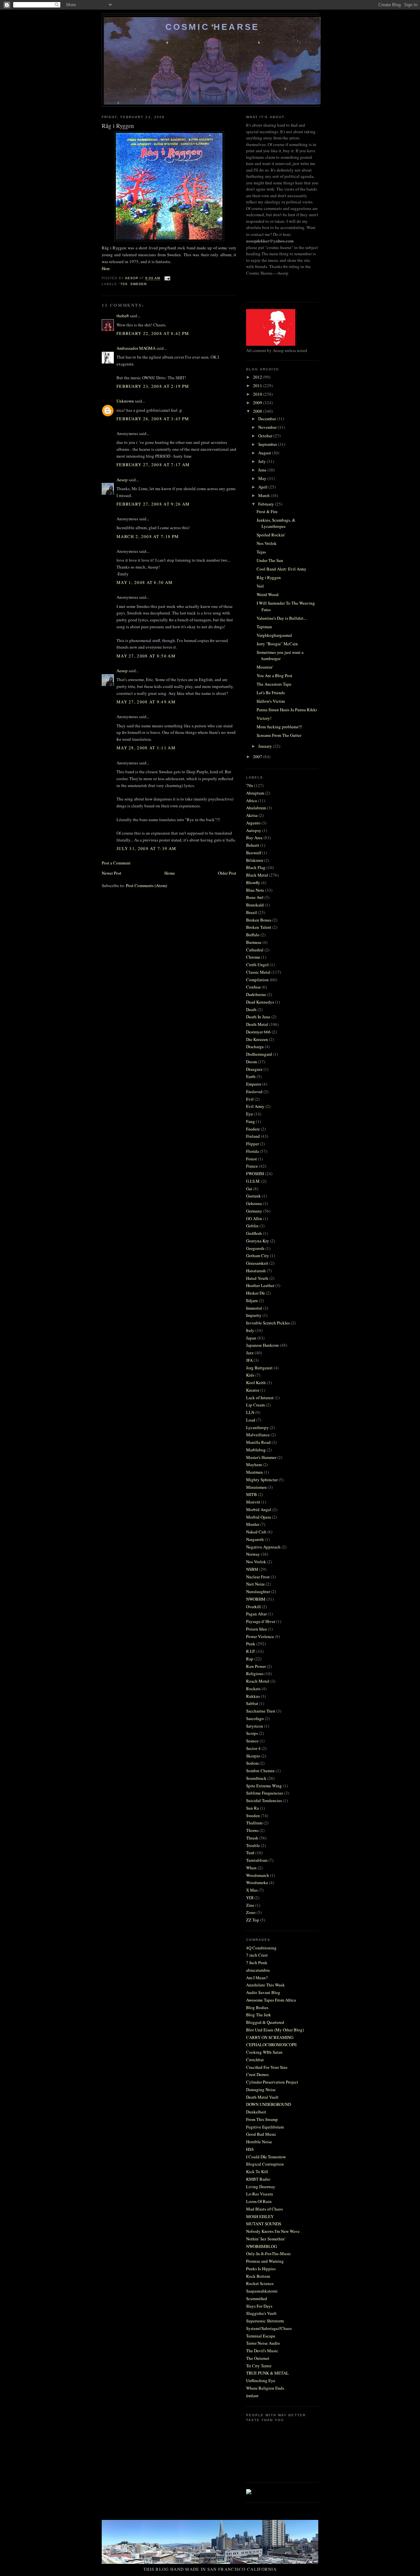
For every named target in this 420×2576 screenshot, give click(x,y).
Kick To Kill (257, 2171)
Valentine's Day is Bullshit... (282, 618)
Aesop (122, 480)
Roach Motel (258, 1681)
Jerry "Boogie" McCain (277, 644)
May (263, 478)
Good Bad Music (261, 2134)
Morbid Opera (259, 1517)
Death (251, 1009)
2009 (258, 403)
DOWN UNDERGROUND (269, 2104)
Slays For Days (259, 2306)
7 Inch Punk (257, 1963)
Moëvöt (253, 1502)
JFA (249, 1360)
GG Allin (254, 1218)
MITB (252, 1494)
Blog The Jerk (259, 2015)
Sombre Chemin (260, 1771)
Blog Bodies (257, 2007)
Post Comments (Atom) (147, 885)
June (263, 470)
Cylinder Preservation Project (272, 2082)
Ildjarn (252, 1300)
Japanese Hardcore (262, 1345)
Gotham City (258, 1256)
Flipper (252, 1144)
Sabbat (252, 1703)
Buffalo (253, 935)
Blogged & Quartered (265, 2022)
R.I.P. (251, 1651)
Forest (252, 1159)
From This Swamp (262, 2119)
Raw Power (256, 1666)
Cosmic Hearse (212, 27)
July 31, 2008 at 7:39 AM (146, 848)
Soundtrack (256, 1778)
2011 (258, 385)
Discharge (255, 1047)
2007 (258, 757)
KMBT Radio (258, 2179)
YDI (250, 1898)
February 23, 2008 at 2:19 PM (153, 386)
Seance (252, 1741)
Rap (250, 1659)
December (268, 419)
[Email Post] (167, 278)
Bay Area (254, 838)
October (266, 436)
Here (106, 268)
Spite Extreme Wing (264, 1786)
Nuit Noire (255, 1584)
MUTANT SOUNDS (264, 2224)
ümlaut (252, 2396)
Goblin (252, 1226)
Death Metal (257, 1024)
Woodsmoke (257, 1882)
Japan (251, 1338)
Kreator (253, 1390)
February (267, 504)
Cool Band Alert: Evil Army (282, 569)
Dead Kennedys (260, 1002)
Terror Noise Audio (263, 2343)
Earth (251, 1076)
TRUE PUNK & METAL (267, 2373)
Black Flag (256, 867)
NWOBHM (256, 1599)
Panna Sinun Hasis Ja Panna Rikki (287, 710)
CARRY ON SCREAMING (270, 2037)
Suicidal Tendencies (264, 1800)
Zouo (251, 1912)
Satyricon (255, 1726)
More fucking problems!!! (279, 727)
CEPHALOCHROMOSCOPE (272, 2045)
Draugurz (254, 1069)
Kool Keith (256, 1382)
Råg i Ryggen (269, 577)
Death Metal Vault (262, 2097)
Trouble (253, 1845)
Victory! (264, 718)
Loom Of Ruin (259, 2201)
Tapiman (264, 627)
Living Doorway (261, 2187)
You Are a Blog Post (274, 675)
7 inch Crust (257, 1955)
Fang (251, 1121)
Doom (252, 1062)
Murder (253, 1524)
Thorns (252, 1830)
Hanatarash (256, 1271)
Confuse (253, 987)
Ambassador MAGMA (136, 348)
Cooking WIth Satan (264, 2052)
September (268, 444)
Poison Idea (256, 1629)
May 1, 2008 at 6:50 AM (145, 582)
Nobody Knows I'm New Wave (273, 2231)
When (251, 1868)
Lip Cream (255, 1405)
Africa (252, 800)
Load (251, 1420)
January (266, 746)
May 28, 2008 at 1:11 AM (146, 748)
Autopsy (254, 830)
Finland (253, 1136)
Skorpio (253, 1756)
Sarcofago (255, 1718)
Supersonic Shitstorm (265, 2321)
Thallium (254, 1823)
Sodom (252, 1763)
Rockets (253, 1689)
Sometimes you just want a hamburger (280, 655)
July (262, 461)
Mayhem (254, 1465)
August (265, 453)
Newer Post (112, 873)
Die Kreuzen (257, 1039)
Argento (253, 823)
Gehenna (254, 1203)
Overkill (253, 1607)
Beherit (253, 845)
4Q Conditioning (261, 1948)
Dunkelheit (256, 2112)
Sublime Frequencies (265, 1793)
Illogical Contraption (265, 2164)
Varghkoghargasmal (274, 635)
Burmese (254, 942)
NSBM (252, 1569)
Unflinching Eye (261, 2380)
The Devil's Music (262, 2351)
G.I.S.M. (253, 1181)
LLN (250, 1412)
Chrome (253, 957)
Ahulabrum (256, 808)
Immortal (254, 1308)
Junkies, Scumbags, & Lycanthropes (276, 523)
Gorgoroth (255, 1248)
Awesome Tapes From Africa (271, 2000)
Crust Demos (257, 2074)
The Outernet (258, 2358)
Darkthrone (256, 994)
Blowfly (253, 883)
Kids (250, 1375)
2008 (258, 411)
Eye (250, 1114)
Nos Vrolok (267, 543)
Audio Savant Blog (263, 1992)
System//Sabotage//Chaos (269, 2328)
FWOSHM (255, 1174)
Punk (251, 1644)
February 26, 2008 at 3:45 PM (153, 419)
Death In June (258, 1017)
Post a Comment (116, 863)
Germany (254, 1211)
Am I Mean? (257, 1978)
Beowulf (254, 853)
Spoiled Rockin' (271, 535)
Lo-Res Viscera (260, 2194)
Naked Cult (256, 1532)
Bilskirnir (255, 860)
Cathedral (255, 950)
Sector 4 (253, 1748)
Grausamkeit (257, 1263)
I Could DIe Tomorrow (266, 2157)
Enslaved (254, 1091)
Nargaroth (255, 1539)
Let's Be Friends (271, 693)
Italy (250, 1330)
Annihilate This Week (265, 1985)
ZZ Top (253, 1920)
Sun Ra (252, 1808)
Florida (252, 1151)
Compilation (257, 980)
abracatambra (258, 1970)
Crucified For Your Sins (267, 2067)
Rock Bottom (258, 2276)
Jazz (250, 1353)
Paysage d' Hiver (261, 1621)
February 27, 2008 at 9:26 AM (153, 504)
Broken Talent (259, 927)
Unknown (125, 401)
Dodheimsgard (259, 1054)
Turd (250, 1853)
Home (170, 873)
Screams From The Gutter (279, 735)
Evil (250, 1099)
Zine (250, 1905)
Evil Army (255, 1106)
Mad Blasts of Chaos (264, 2209)
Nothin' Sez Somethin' (266, 2239)
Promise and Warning (265, 2261)
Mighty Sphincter (262, 1480)
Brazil (252, 912)
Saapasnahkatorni (262, 2291)
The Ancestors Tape (274, 684)
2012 (258, 377)
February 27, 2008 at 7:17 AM (153, 465)
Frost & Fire (267, 511)
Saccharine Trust (261, 1711)
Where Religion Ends (265, 2388)
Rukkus (253, 1696)
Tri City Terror (259, 2366)
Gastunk (253, 1196)
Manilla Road (258, 1442)
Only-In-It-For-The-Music (269, 2254)
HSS (250, 2149)
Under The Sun (270, 560)
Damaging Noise (261, 2089)
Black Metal (257, 875)
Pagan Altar (256, 1614)
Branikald (255, 905)
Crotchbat (255, 2060)
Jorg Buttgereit (259, 1368)
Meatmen (254, 1472)
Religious (255, 1673)
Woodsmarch (258, 1875)
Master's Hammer (261, 1457)
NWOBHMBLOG (262, 2246)
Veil (260, 586)
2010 (258, 394)
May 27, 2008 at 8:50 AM (146, 656)
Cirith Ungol (257, 965)
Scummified (257, 2298)
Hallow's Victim (271, 701)
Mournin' (265, 667)
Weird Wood (268, 594)
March (264, 495)
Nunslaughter (258, 1591)
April (263, 487)
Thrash (252, 1838)
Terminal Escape (261, 2336)
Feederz (253, 1129)
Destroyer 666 (258, 1032)
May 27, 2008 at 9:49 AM (146, 702)
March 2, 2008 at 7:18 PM (148, 536)
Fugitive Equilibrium (265, 2127)
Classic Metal (258, 972)
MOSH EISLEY (260, 2216)
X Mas (252, 1890)
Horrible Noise (259, 2142)
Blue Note (255, 890)
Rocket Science (260, 2283)
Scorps (252, 1733)
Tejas (261, 552)
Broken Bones (259, 920)
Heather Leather (260, 1285)
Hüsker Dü (255, 1293)
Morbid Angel (259, 1509)
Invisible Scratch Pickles (268, 1323)
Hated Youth (257, 1278)
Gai (249, 1189)
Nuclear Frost (258, 1577)
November (268, 427)
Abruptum (255, 793)
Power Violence (260, 1636)
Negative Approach (263, 1547)
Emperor (254, 1084)
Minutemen (256, 1487)
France (252, 1166)
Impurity (254, 1315)
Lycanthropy (257, 1427)
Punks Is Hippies (261, 2269)
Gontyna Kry (258, 1241)
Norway (253, 1554)
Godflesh (254, 1233)
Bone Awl (255, 897)
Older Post (227, 873)
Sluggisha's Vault (261, 2313)
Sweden (138, 284)
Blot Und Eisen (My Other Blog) (275, 2030)
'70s (124, 284)
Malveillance (258, 1435)
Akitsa (252, 815)
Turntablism (257, 1860)
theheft (123, 316)
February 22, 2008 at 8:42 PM (153, 333)
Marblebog (256, 1450)
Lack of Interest (260, 1398)
